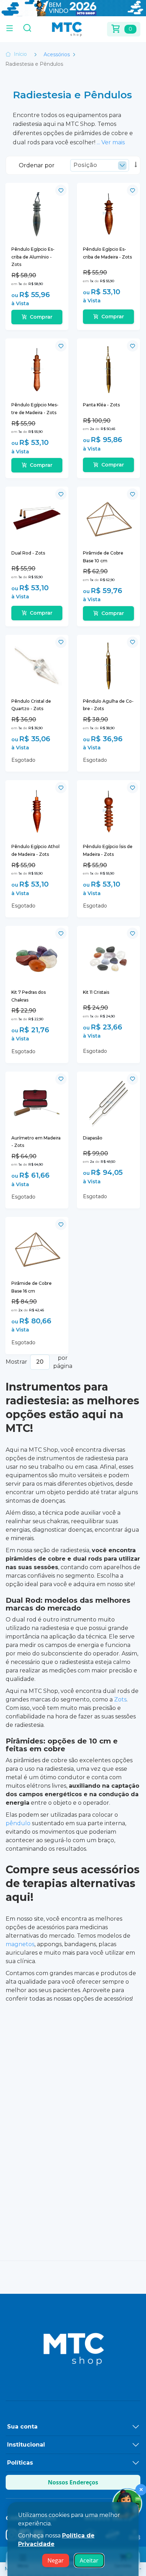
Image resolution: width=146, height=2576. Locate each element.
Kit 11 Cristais (96, 992)
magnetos (20, 1944)
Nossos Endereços (73, 2482)
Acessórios (57, 54)
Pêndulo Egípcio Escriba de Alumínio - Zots (33, 257)
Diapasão (93, 1138)
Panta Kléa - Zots (101, 405)
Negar (56, 2560)
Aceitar (89, 2560)
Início (20, 54)
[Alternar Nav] (10, 29)
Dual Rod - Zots (28, 553)
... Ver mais (111, 142)
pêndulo (18, 1823)
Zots (120, 1699)
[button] (61, 190)
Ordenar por (37, 165)
